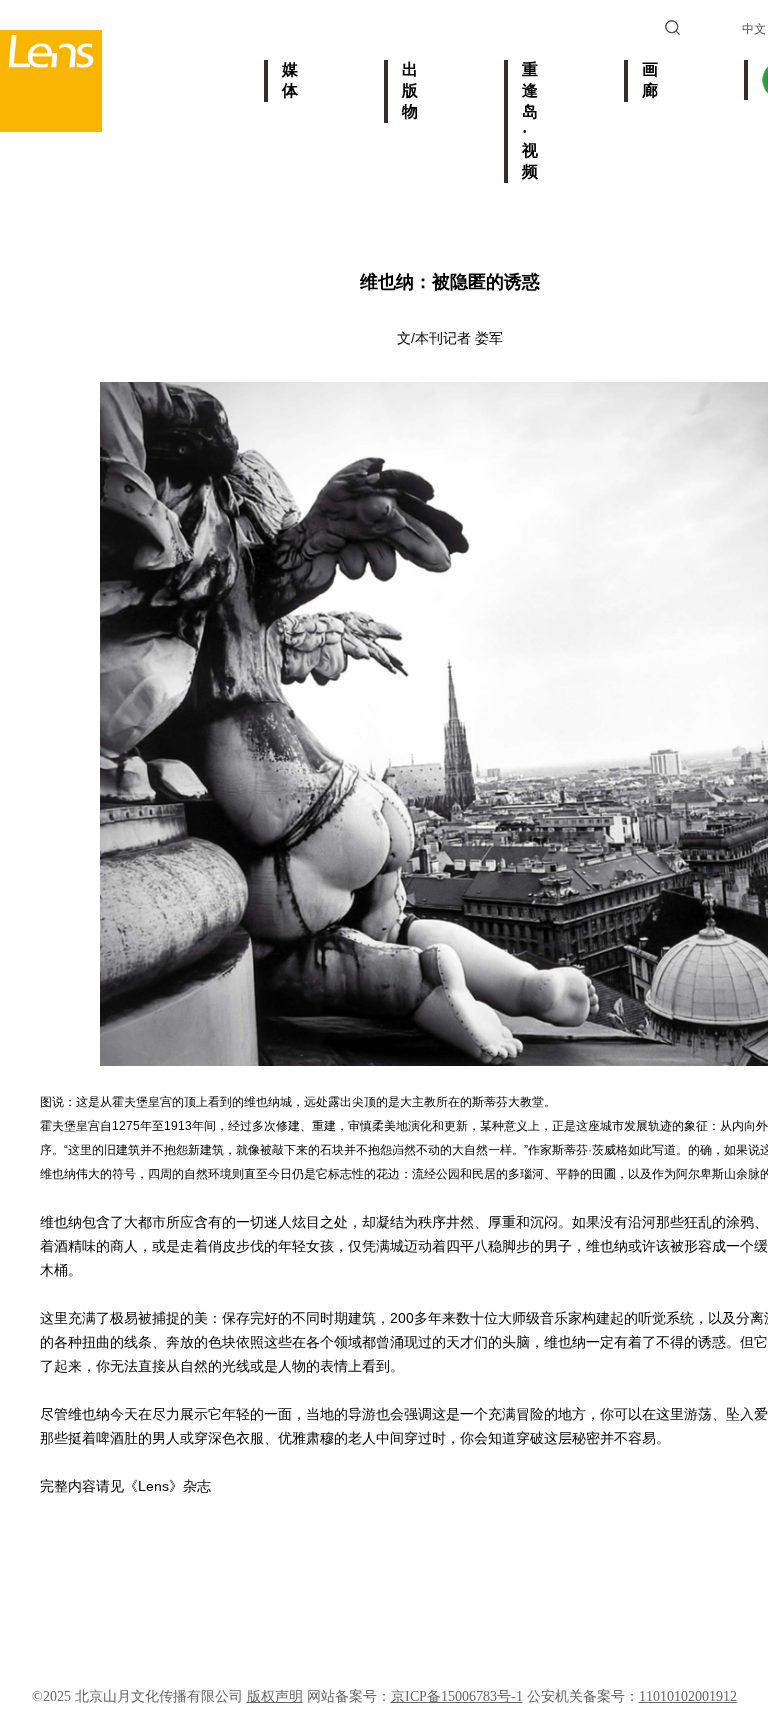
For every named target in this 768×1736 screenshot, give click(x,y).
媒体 (290, 80)
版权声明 (275, 1696)
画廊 (650, 80)
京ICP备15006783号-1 (457, 1696)
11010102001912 (688, 1696)
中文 (754, 29)
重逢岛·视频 (530, 120)
